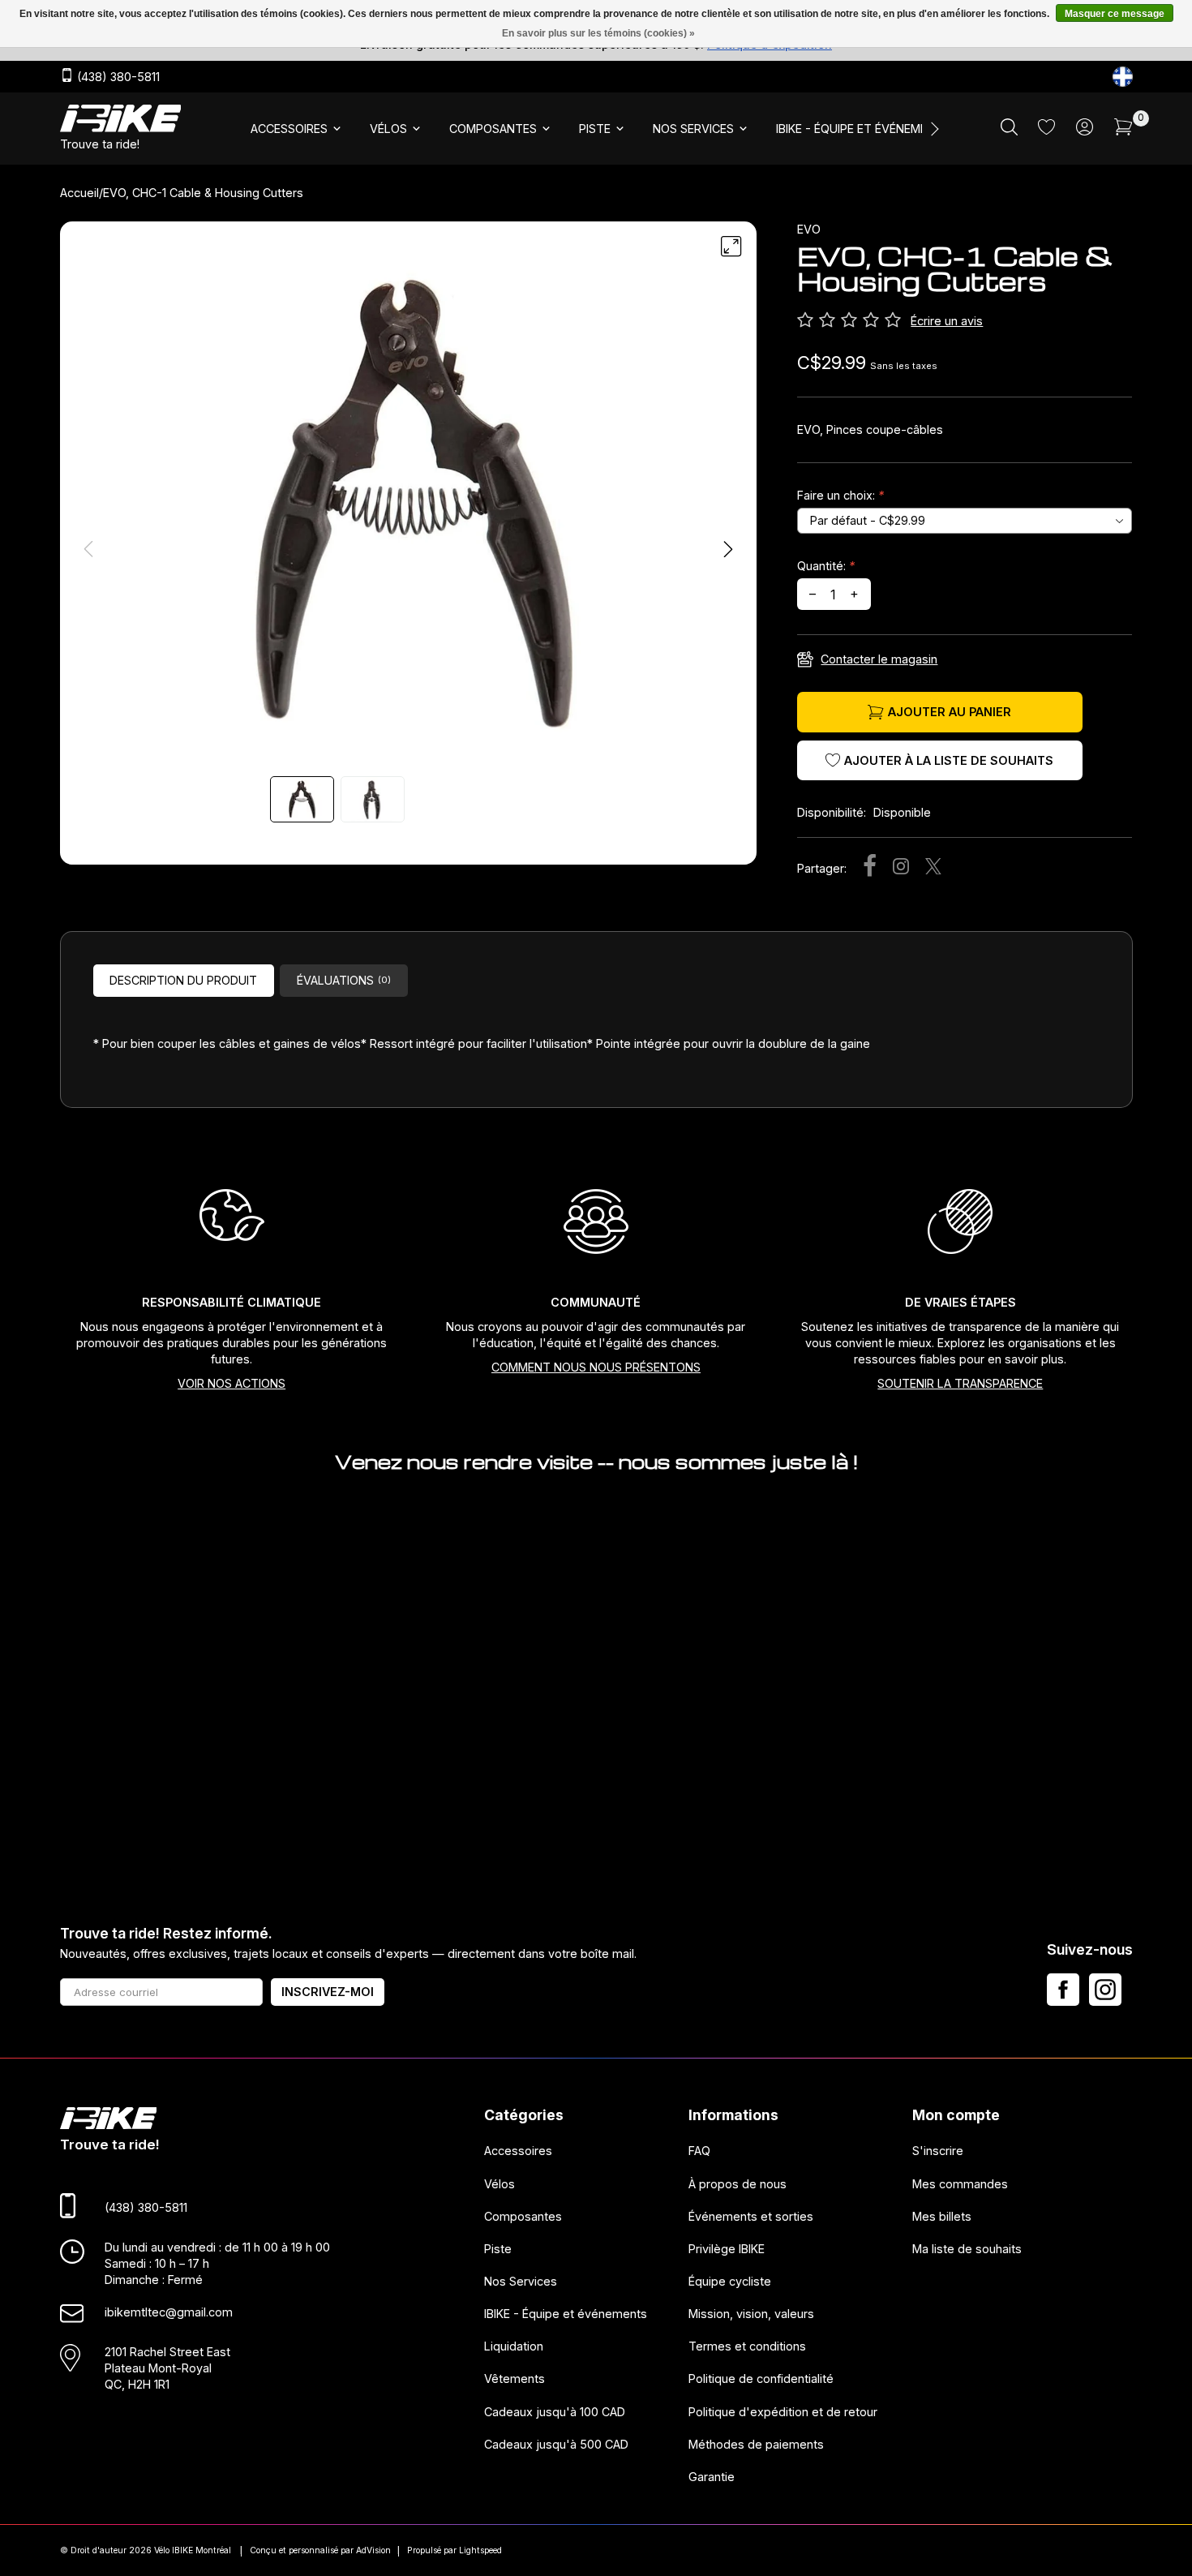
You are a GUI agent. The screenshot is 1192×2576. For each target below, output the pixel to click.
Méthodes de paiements (756, 2444)
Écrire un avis (947, 321)
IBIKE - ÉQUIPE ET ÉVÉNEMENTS (863, 129)
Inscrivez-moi (328, 1992)
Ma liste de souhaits (967, 2249)
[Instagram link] (1105, 1990)
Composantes (523, 2216)
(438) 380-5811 (117, 77)
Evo (809, 229)
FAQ (699, 2151)
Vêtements (515, 2379)
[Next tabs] (933, 129)
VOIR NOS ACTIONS (232, 1383)
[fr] (1123, 77)
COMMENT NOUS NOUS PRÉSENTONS (596, 1367)
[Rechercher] (1009, 131)
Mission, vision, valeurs (751, 2314)
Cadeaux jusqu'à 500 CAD (556, 2444)
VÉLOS (388, 129)
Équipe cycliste (730, 2281)
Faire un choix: (840, 495)
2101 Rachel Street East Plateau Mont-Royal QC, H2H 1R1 (167, 2367)
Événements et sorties (751, 2216)
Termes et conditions (747, 2346)
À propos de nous (737, 2183)
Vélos (500, 2183)
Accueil (79, 193)
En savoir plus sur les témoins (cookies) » (598, 33)
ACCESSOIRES (289, 129)
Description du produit (183, 980)
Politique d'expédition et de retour (783, 2411)
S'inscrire (938, 2151)
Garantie (712, 2477)
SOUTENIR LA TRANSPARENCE (960, 1383)
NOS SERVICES (693, 129)
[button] (727, 549)
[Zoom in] (731, 247)
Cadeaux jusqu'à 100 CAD (555, 2411)
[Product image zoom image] (409, 501)
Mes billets (942, 2216)
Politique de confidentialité (761, 2379)
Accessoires (518, 2151)
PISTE (595, 129)
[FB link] (1063, 1990)
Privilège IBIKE (727, 2249)
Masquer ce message (1115, 14)
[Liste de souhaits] (1046, 130)
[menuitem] (297, 129)
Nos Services (521, 2281)
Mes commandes (960, 2183)
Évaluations (344, 980)
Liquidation (514, 2346)
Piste (498, 2249)
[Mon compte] (1085, 131)
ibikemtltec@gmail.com (169, 2312)
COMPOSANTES (493, 129)
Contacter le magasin (879, 659)
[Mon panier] (1123, 131)
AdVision (373, 2550)
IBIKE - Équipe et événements (566, 2314)
